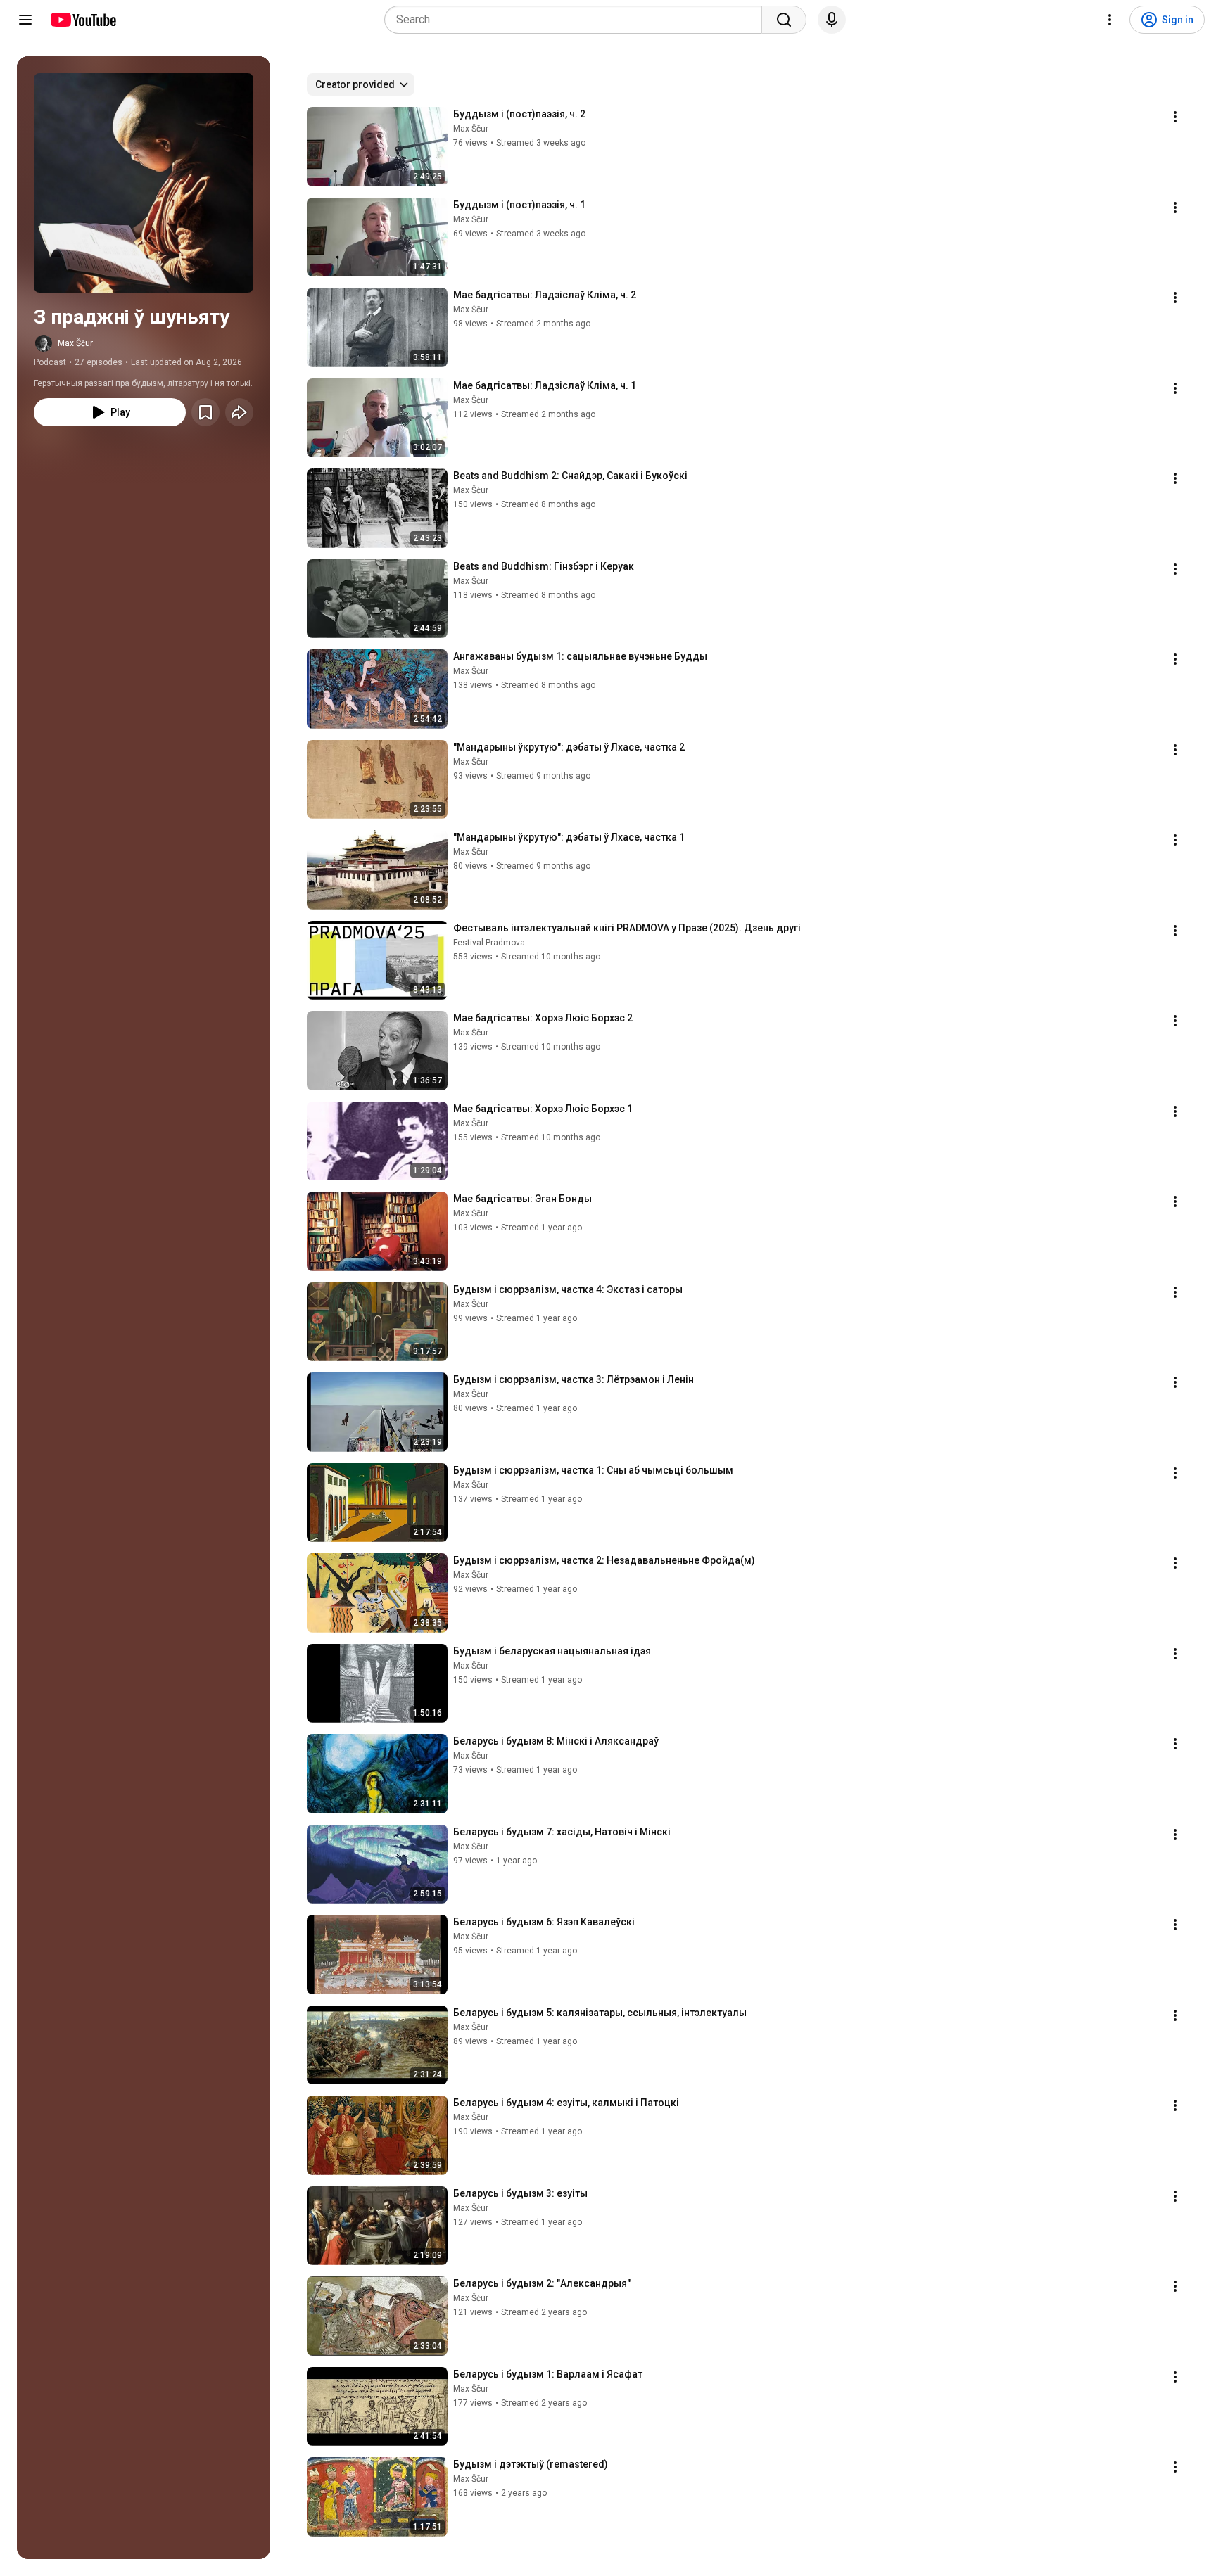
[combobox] (577, 20)
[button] (144, 183)
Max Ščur (75, 343)
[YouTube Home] (83, 20)
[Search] (784, 20)
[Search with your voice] (832, 20)
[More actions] (1175, 117)
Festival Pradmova (489, 943)
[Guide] (25, 20)
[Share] (239, 412)
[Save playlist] (205, 412)
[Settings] (1110, 20)
